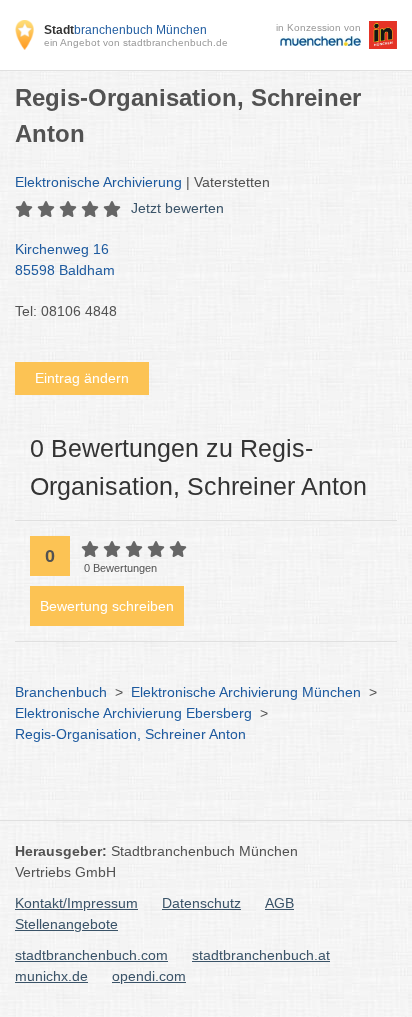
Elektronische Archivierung (98, 182)
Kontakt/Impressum (76, 903)
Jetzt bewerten (177, 208)
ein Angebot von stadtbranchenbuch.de (136, 42)
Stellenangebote (66, 924)
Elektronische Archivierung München (246, 692)
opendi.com (149, 976)
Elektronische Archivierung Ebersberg (133, 713)
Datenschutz (201, 903)
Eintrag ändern (82, 378)
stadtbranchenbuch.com (91, 955)
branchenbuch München (125, 30)
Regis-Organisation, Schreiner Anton (130, 734)
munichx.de (51, 976)
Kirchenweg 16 (65, 259)
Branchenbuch (61, 692)
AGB (279, 903)
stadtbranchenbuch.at (261, 955)
